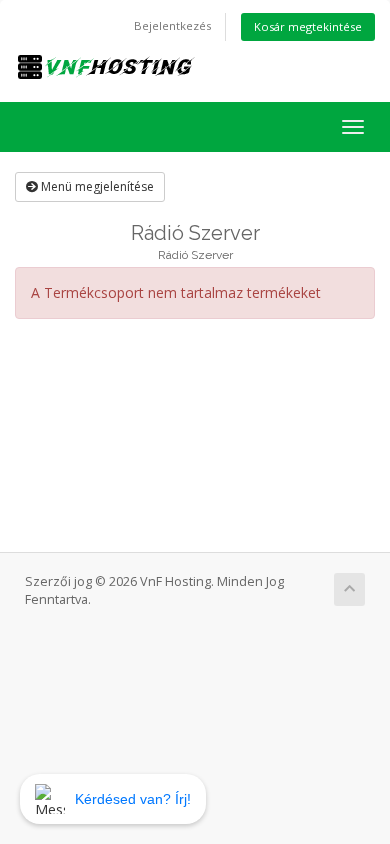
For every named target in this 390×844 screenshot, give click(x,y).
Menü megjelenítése (96, 186)
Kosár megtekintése (308, 26)
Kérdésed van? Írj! (133, 799)
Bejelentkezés (172, 25)
